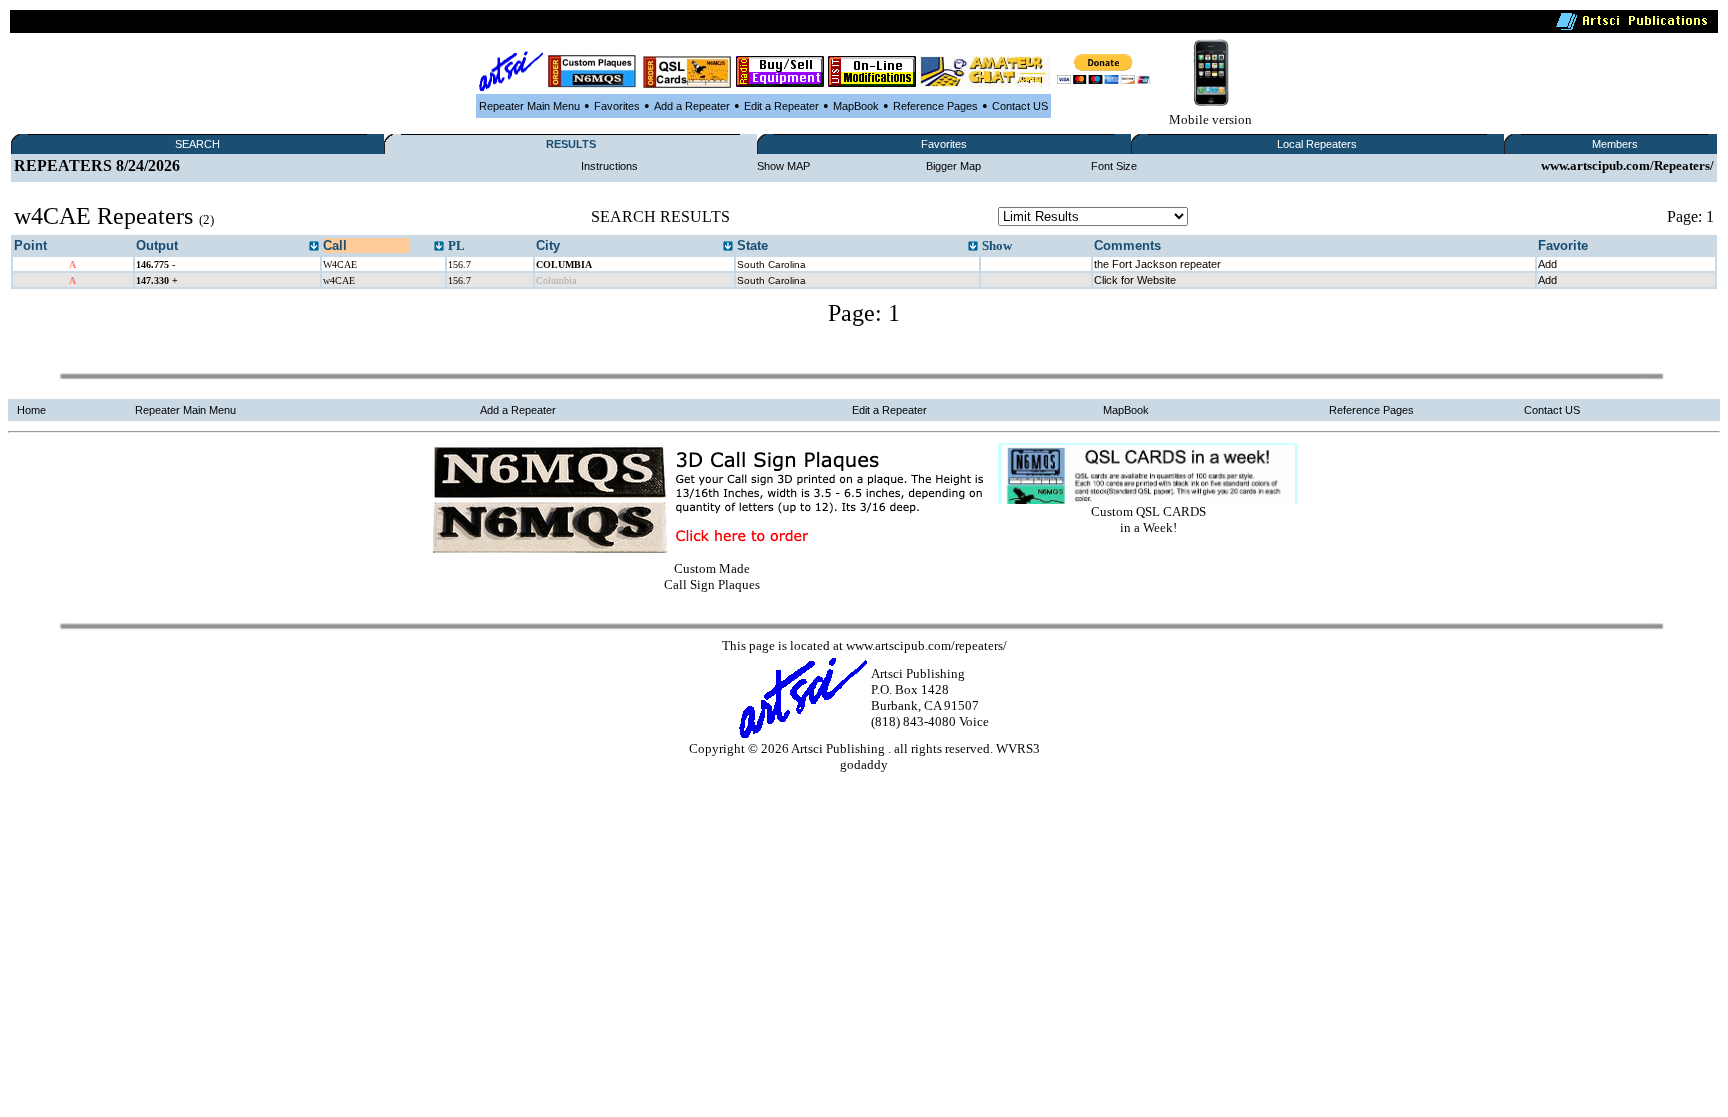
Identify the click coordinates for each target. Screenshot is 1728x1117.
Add (1547, 264)
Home (31, 410)
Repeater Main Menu (529, 106)
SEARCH (197, 144)
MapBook (856, 106)
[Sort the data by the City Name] (728, 247)
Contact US (1020, 106)
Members (1615, 144)
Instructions (609, 166)
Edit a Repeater (781, 106)
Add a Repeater (692, 106)
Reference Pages (935, 106)
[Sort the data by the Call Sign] (439, 247)
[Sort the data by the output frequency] (314, 247)
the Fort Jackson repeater (1157, 264)
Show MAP (783, 166)
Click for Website (1135, 280)
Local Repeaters (1317, 144)
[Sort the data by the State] (973, 247)
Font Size (1114, 166)
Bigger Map (953, 166)
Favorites (617, 106)
